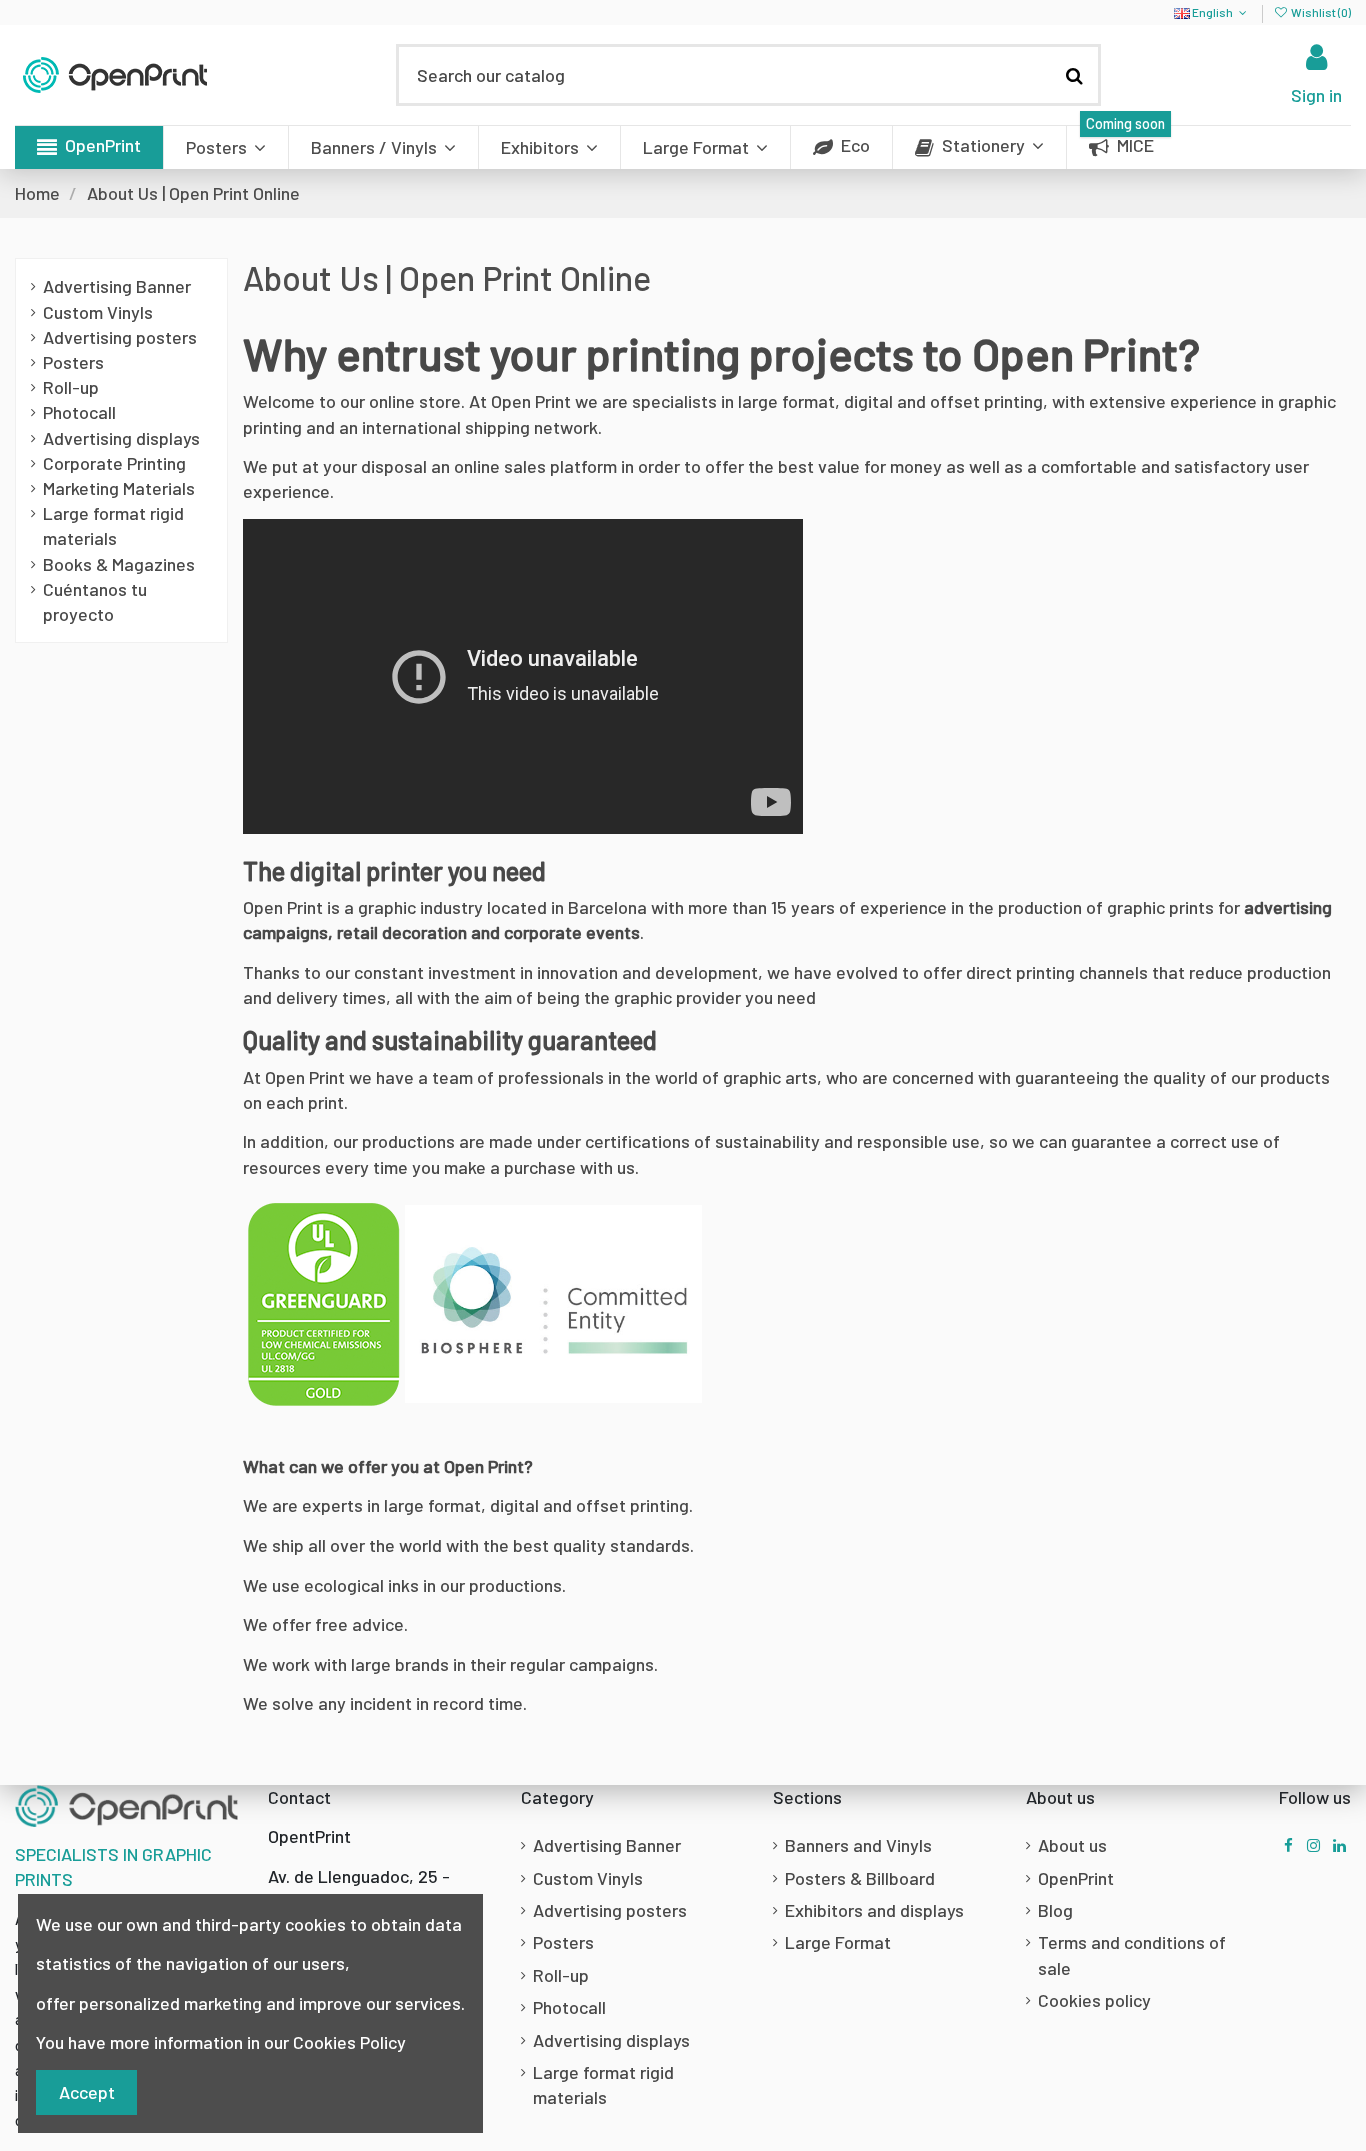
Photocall (79, 412)
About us (1072, 1845)
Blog (1055, 1910)
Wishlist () (1320, 12)
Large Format (838, 1942)
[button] (89, 147)
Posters (73, 362)
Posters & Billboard (860, 1878)
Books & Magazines (119, 564)
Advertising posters (120, 337)
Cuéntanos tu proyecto (95, 601)
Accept (87, 2092)
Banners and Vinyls (858, 1845)
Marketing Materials (119, 488)
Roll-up (71, 387)
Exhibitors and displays (874, 1910)
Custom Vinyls (98, 312)
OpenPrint (1076, 1878)
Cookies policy (1094, 2000)
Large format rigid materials (113, 525)
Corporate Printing (114, 463)
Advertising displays (121, 438)
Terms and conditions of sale (1132, 1954)
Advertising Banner (117, 286)
